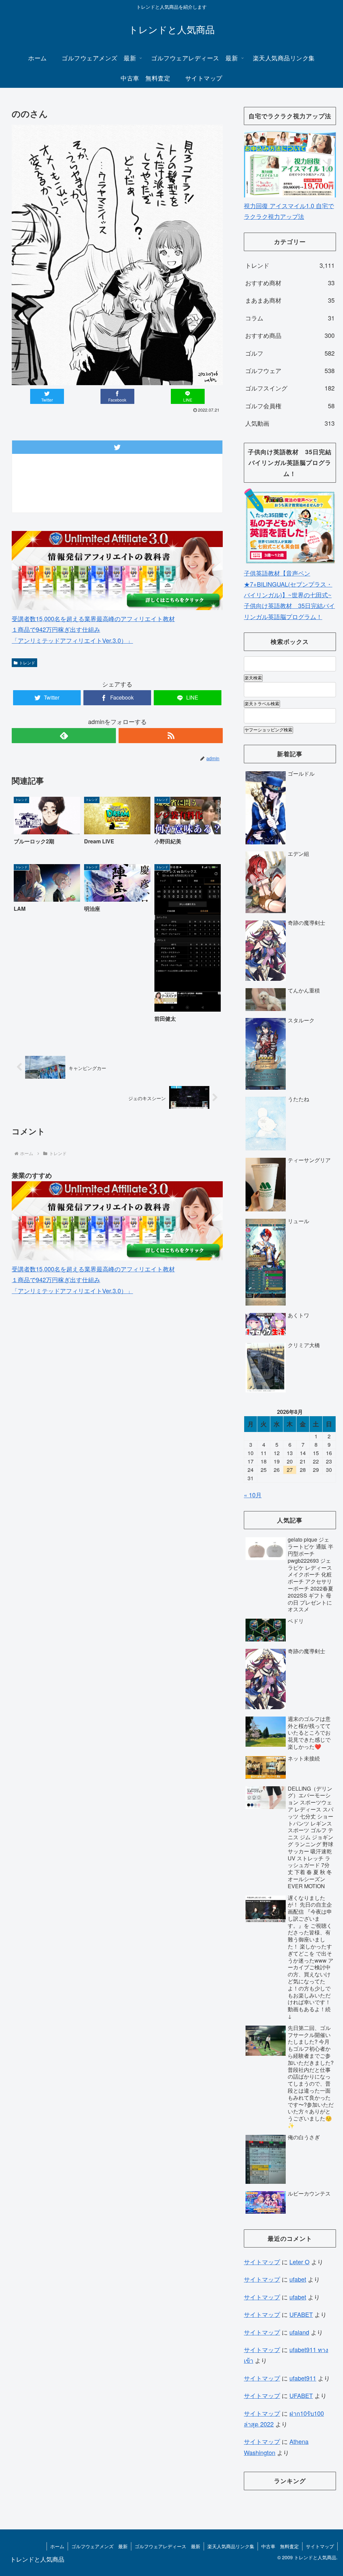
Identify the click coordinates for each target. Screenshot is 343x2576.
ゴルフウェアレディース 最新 (167, 2546)
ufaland (299, 2332)
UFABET (301, 2314)
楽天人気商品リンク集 (231, 2546)
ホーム (57, 2546)
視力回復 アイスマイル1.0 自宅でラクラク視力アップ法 (289, 211)
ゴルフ (290, 353)
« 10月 (253, 1495)
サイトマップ (262, 2262)
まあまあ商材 (290, 300)
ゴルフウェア (290, 370)
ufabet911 (303, 2378)
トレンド (27, 663)
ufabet (298, 2279)
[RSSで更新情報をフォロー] (171, 736)
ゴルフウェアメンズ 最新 (99, 2546)
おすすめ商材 (290, 283)
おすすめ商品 (290, 335)
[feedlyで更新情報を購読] (64, 736)
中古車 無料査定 (280, 2546)
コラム (290, 318)
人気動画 (290, 423)
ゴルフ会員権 (290, 406)
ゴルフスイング (290, 388)
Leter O (299, 2262)
